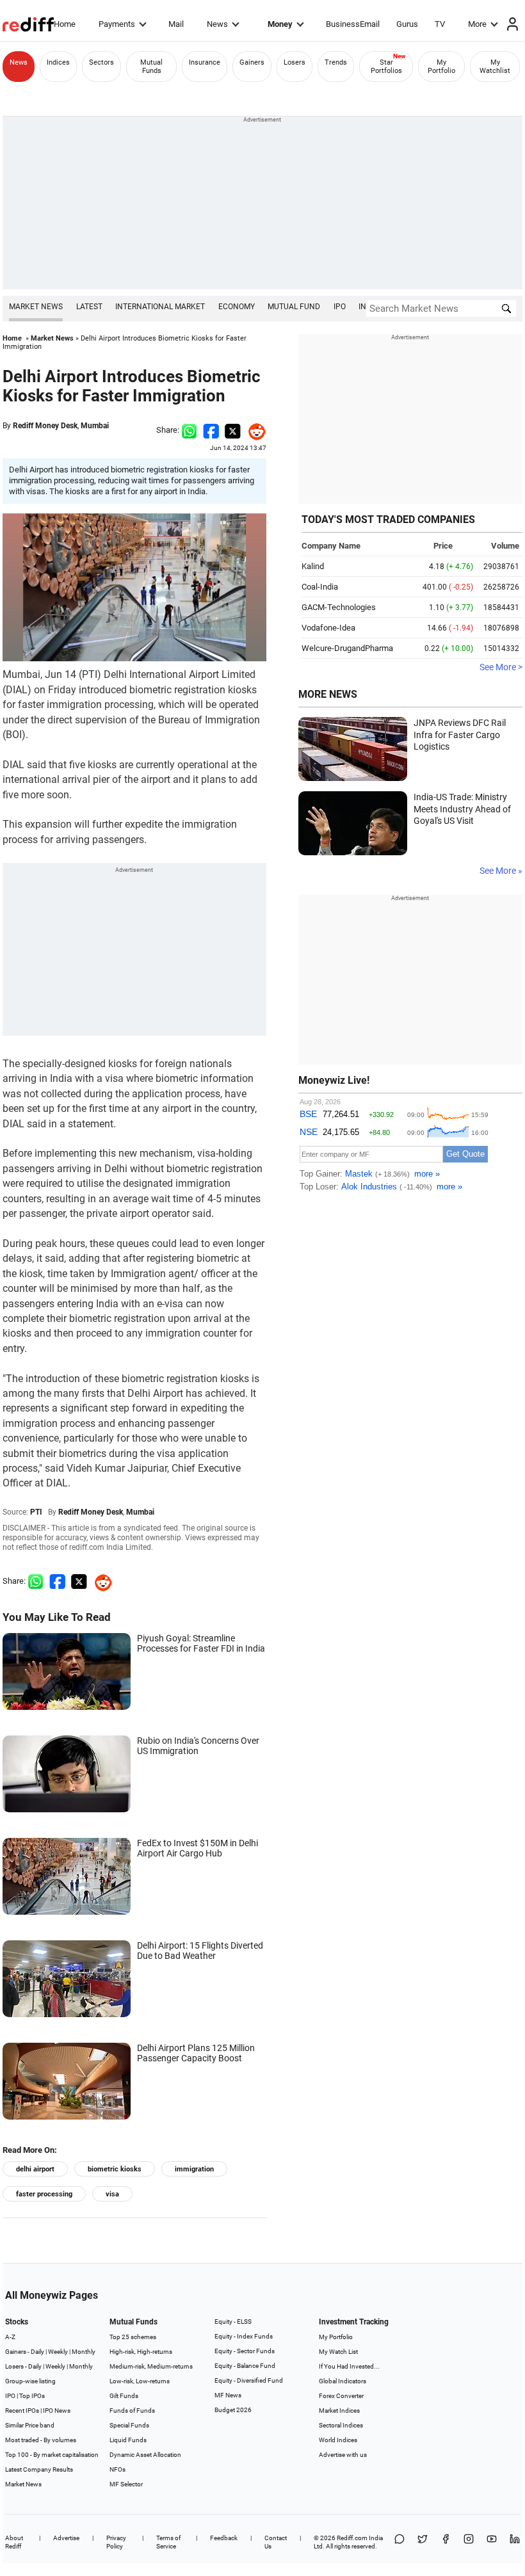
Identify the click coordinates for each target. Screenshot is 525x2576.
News (217, 24)
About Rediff (14, 2542)
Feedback (224, 2538)
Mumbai (95, 426)
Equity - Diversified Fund (249, 2380)
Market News (36, 307)
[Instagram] (469, 2542)
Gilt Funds (124, 2396)
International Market (160, 307)
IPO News (57, 2411)
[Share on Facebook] (211, 430)
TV (440, 24)
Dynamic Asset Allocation (145, 2455)
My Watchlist (495, 67)
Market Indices (339, 2411)
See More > (501, 667)
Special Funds (129, 2425)
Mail (176, 24)
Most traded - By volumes (41, 2440)
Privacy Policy (116, 2542)
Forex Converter (341, 2396)
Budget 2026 (233, 2410)
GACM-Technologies (339, 607)
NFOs (117, 2469)
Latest (89, 307)
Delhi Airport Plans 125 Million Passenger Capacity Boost (196, 2053)
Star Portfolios (386, 67)
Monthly (84, 2352)
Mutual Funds (151, 67)
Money (280, 24)
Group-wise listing (30, 2381)
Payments (117, 24)
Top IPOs (32, 2396)
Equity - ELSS (233, 2322)
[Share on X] (423, 2542)
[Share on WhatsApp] (400, 2542)
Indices (58, 62)
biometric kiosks (115, 2169)
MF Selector (126, 2484)
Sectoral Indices (341, 2425)
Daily (37, 2352)
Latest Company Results (39, 2469)
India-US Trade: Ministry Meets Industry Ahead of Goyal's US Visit (462, 809)
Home (65, 24)
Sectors (101, 62)
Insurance (205, 62)
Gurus (407, 24)
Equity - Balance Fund (245, 2366)
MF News (228, 2395)
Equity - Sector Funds (245, 2351)
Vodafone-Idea (328, 628)
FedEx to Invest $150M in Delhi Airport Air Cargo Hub (198, 1848)
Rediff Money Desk (45, 426)
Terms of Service (168, 2542)
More (477, 24)
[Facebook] (446, 2542)
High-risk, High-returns (141, 2352)
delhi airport (35, 2169)
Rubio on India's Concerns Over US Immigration (198, 1746)
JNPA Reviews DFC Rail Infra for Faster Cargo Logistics (460, 735)
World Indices (338, 2440)
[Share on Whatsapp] (189, 430)
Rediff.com (352, 2538)
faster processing (44, 2194)
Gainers (252, 62)
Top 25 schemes (133, 2337)
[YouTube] (492, 2542)
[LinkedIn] (515, 2542)
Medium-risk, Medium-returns (151, 2366)
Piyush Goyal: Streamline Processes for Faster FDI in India (201, 1643)
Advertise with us (343, 2455)
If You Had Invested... (349, 2366)
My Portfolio (441, 67)
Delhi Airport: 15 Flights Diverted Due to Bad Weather (200, 1951)
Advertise (66, 2538)
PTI (36, 1512)
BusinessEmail (353, 24)
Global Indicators (343, 2381)
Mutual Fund (294, 307)
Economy (237, 307)
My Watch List (338, 2352)
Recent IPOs (22, 2411)
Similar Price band (30, 2425)
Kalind (313, 566)
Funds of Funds (132, 2411)
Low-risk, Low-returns (140, 2381)
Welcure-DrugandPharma (347, 648)
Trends (336, 62)
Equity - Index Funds (244, 2336)
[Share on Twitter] (233, 430)
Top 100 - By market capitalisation (52, 2455)
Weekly (58, 2352)
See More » (501, 871)
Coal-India (320, 587)
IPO (340, 307)
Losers (295, 62)
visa (112, 2194)
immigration (194, 2169)
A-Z (10, 2337)
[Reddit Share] (254, 430)
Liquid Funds (128, 2440)
